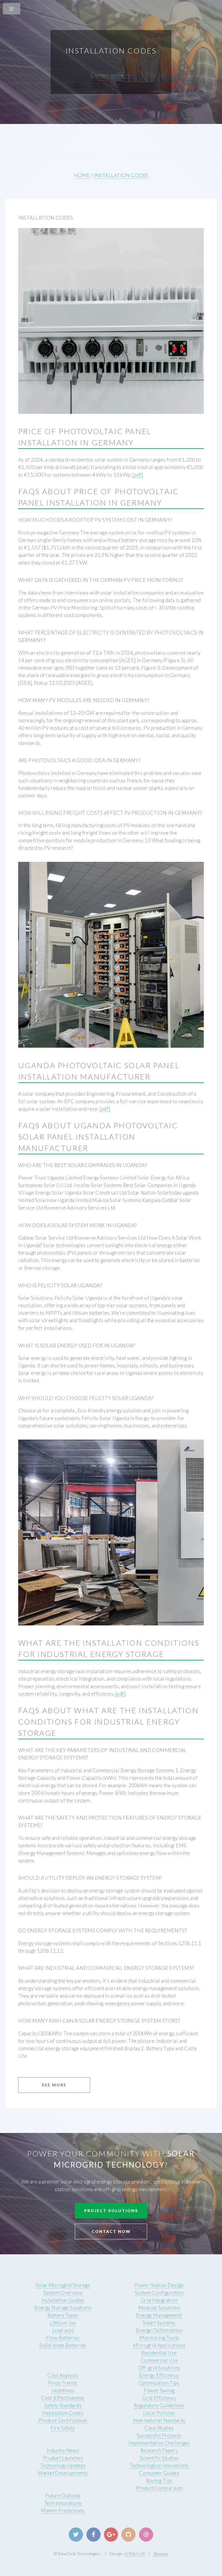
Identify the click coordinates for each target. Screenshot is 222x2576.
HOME (82, 175)
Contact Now (111, 2231)
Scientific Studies (159, 2458)
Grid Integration (159, 2300)
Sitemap (161, 2554)
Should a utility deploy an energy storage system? (90, 1878)
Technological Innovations (159, 2465)
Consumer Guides (159, 2473)
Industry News (63, 2450)
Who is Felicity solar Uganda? (60, 1285)
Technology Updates (63, 2465)
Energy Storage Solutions (63, 2308)
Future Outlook (63, 2496)
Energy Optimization (159, 2330)
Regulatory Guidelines (159, 2405)
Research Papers (159, 2450)
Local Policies (159, 2413)
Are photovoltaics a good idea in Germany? (79, 760)
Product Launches (63, 2458)
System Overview (63, 2293)
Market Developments (63, 2473)
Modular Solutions (159, 2308)
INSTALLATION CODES (121, 175)
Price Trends (63, 2383)
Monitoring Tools (159, 2338)
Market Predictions (63, 2511)
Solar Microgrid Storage (63, 2285)
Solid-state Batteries (63, 2345)
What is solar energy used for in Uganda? (77, 1346)
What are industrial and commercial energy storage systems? (106, 1968)
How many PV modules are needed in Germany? (84, 700)
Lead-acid (63, 2330)
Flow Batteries (63, 2338)
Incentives (63, 2390)
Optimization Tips (159, 2383)
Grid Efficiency (159, 2398)
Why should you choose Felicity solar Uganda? (86, 1398)
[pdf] (138, 475)
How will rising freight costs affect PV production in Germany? (110, 813)
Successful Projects (159, 2435)
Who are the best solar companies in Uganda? (83, 1165)
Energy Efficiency (159, 2375)
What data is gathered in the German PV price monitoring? (101, 580)
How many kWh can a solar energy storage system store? (99, 2021)
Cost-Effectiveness (63, 2398)
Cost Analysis (63, 2375)
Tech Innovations (63, 2503)
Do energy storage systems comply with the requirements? (102, 1930)
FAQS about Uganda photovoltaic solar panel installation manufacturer (98, 1137)
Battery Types (63, 2315)
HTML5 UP (135, 2554)
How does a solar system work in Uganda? (78, 1225)
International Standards (159, 2420)
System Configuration (159, 2293)
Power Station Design (159, 2285)
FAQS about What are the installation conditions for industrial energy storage (109, 1722)
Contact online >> (111, 75)
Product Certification (63, 2420)
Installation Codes (63, 2413)
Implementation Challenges (159, 2443)
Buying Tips (159, 2480)
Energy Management (159, 2315)
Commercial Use (159, 2360)
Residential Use (159, 2353)
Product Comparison (159, 2488)
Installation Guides (63, 2300)
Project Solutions (111, 2211)
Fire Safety (63, 2428)
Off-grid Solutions (159, 2368)
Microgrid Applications (159, 2345)
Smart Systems (159, 2323)
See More (54, 2085)
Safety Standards (63, 2405)
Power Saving (159, 2390)
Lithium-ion (63, 2323)
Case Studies (159, 2428)
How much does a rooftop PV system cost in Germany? (95, 520)
